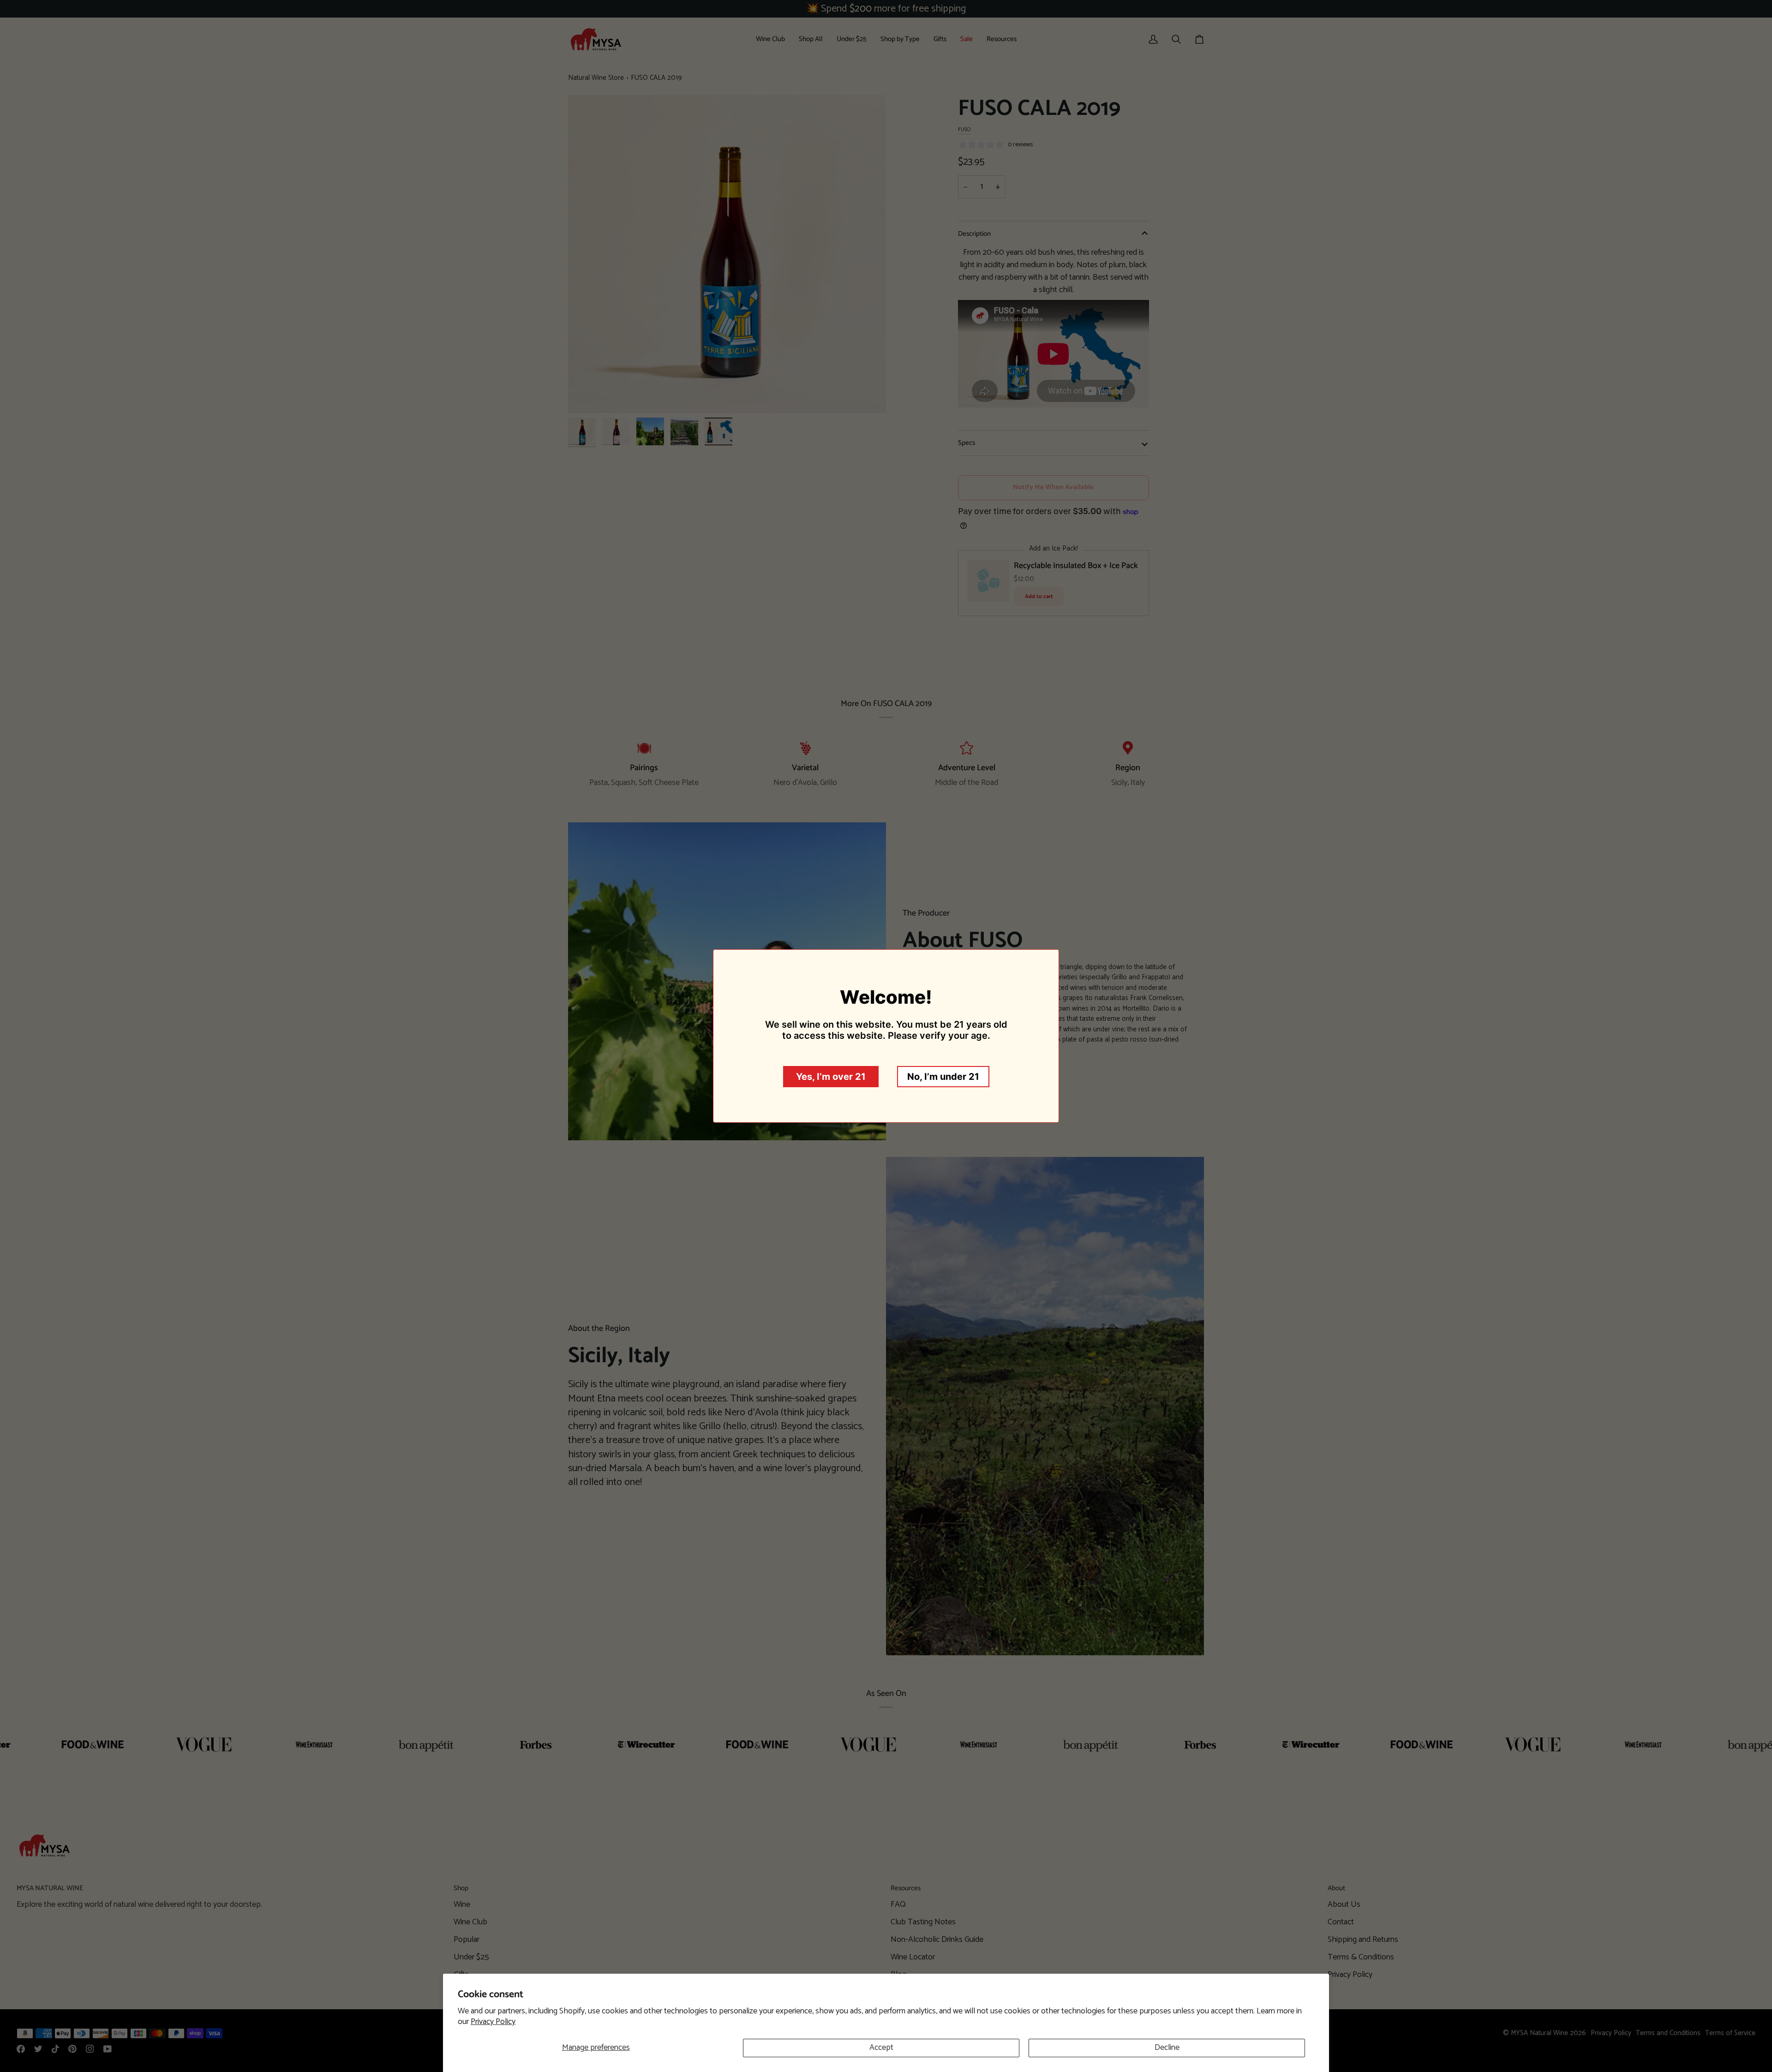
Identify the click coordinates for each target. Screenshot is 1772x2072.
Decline (1167, 2048)
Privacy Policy (493, 2022)
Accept (881, 2048)
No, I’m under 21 (943, 1077)
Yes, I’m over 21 (831, 1077)
